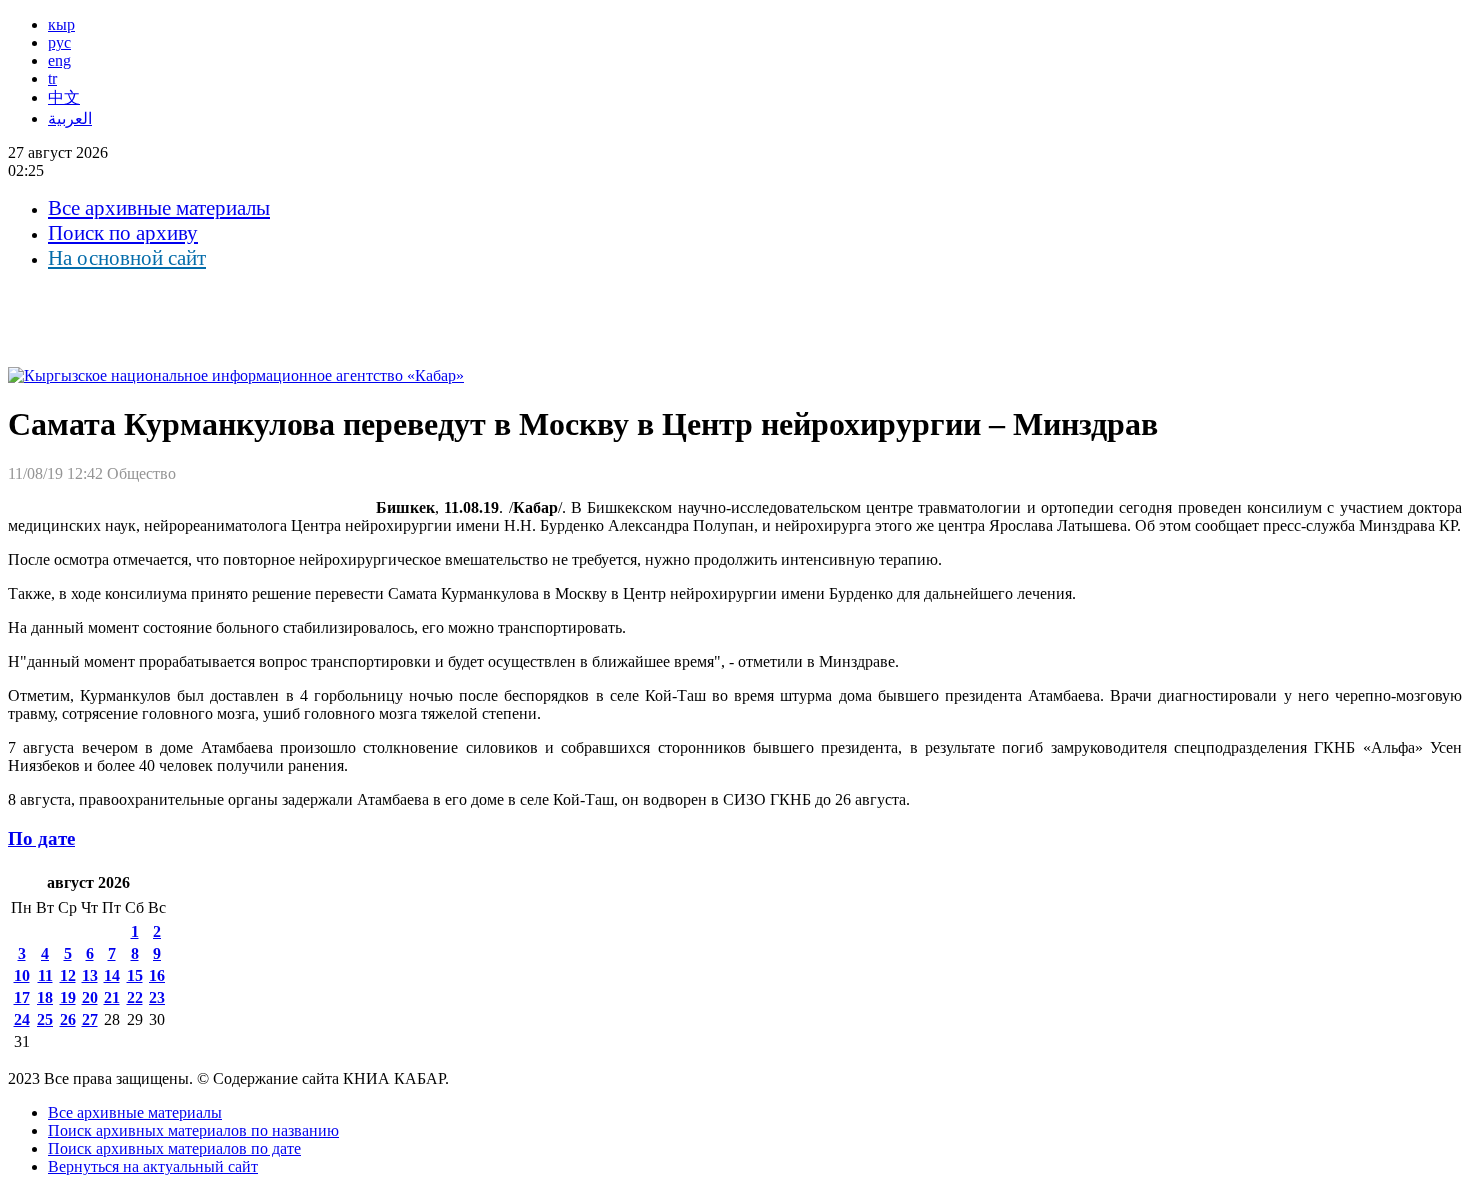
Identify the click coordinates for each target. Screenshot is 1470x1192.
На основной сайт (127, 258)
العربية (70, 118)
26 (68, 1019)
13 (90, 975)
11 (45, 975)
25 (45, 1019)
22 (135, 997)
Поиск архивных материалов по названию (193, 1130)
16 (157, 975)
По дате (41, 838)
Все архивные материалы (159, 208)
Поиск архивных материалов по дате (174, 1148)
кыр (61, 24)
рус (59, 42)
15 (135, 975)
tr (52, 78)
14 (112, 975)
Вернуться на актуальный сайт (153, 1166)
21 (112, 997)
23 (157, 997)
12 (68, 975)
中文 (64, 97)
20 (90, 997)
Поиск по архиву (123, 233)
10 (22, 975)
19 (68, 997)
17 (22, 997)
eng (59, 60)
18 (45, 997)
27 (90, 1019)
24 (22, 1019)
